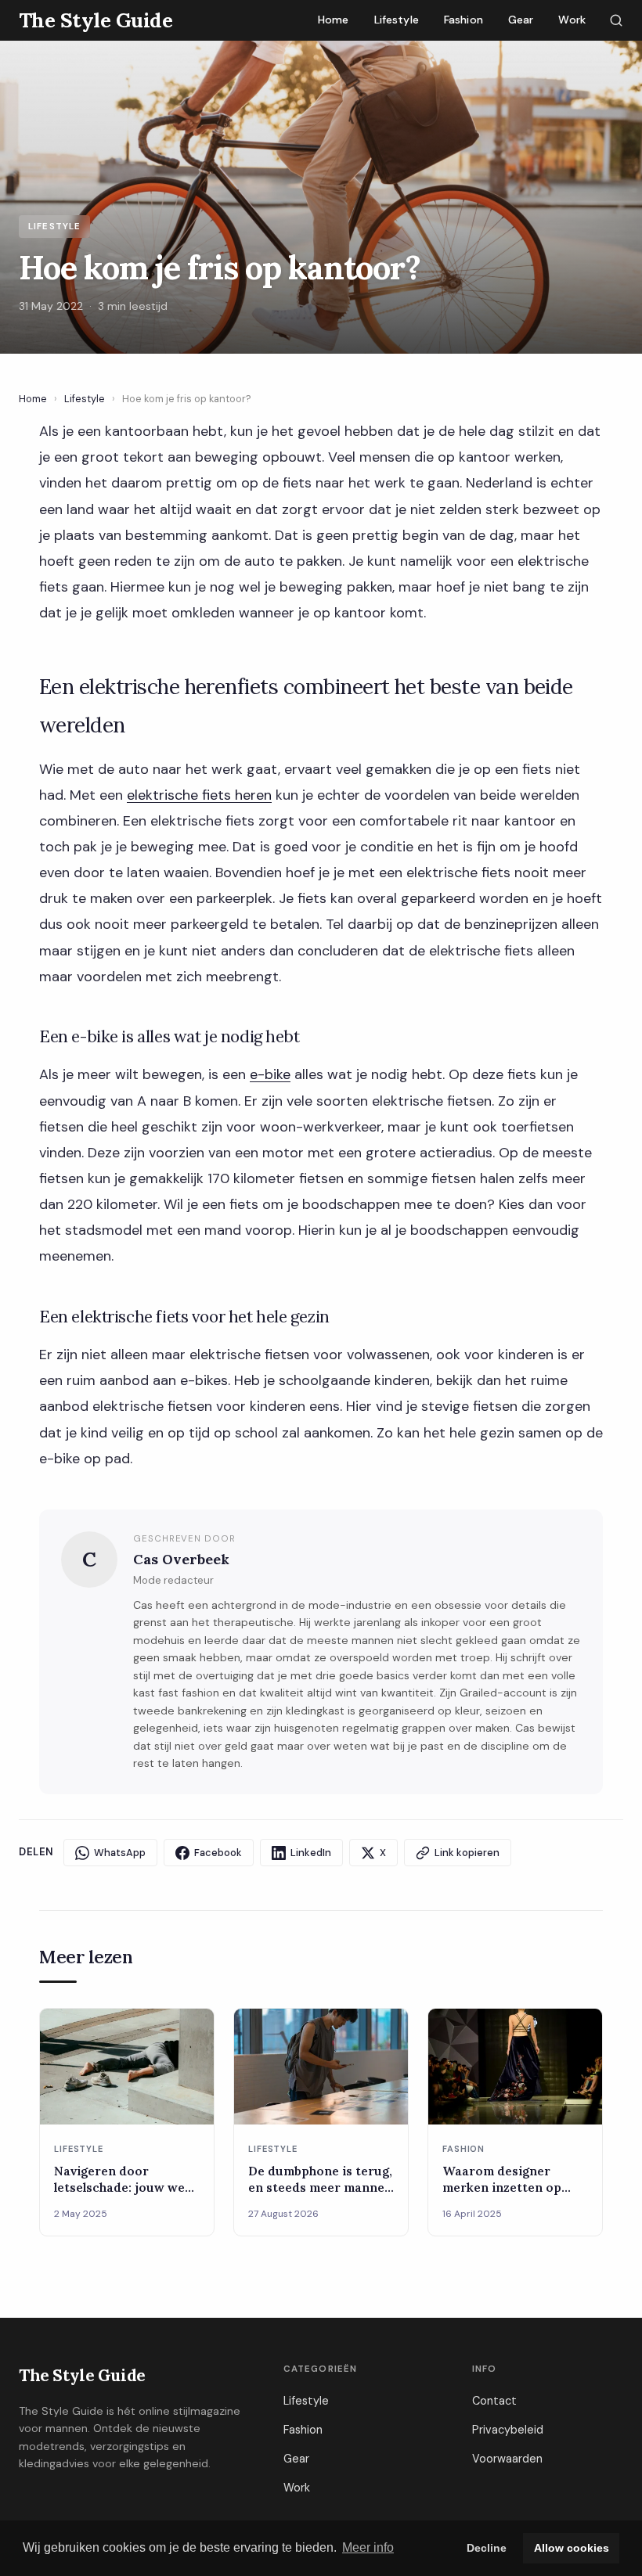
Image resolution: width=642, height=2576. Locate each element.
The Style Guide (82, 2375)
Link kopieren (467, 1853)
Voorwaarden (507, 2459)
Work (572, 20)
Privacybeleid (508, 2430)
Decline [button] (487, 2548)
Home (334, 20)
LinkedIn (311, 1853)
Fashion (463, 20)
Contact (494, 2401)
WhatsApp (120, 1853)
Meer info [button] (368, 2547)
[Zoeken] (616, 20)
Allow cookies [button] (572, 2548)
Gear (521, 20)
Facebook (218, 1853)
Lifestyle (397, 20)
